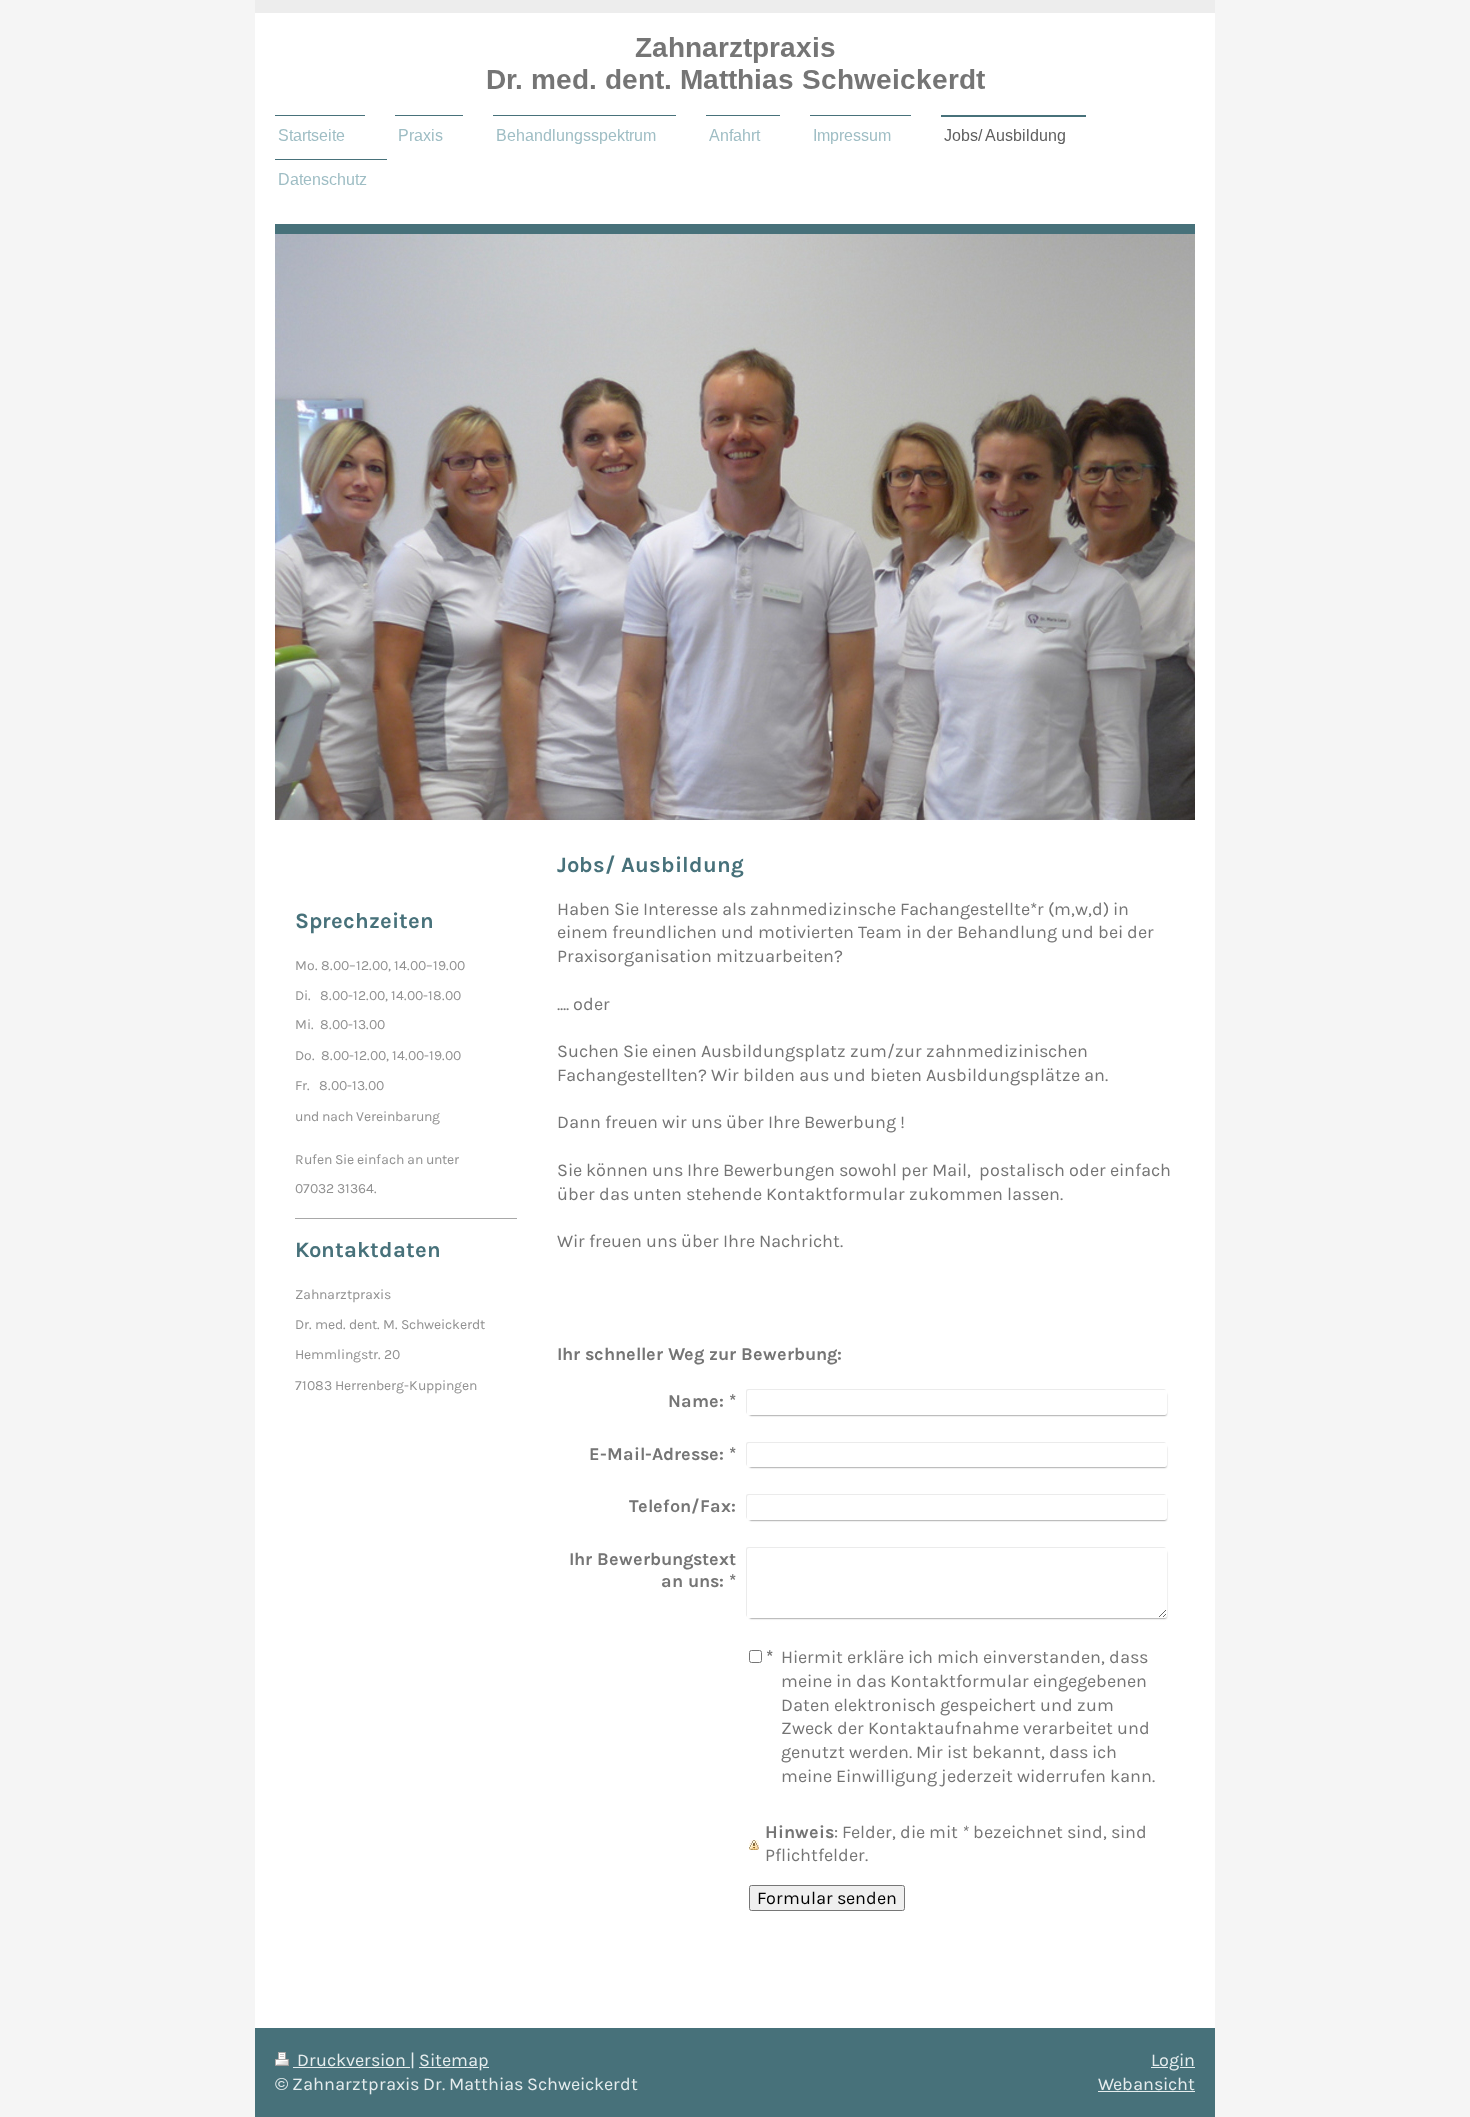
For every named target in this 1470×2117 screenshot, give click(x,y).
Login (1173, 2060)
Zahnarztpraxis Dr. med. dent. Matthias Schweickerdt (735, 63)
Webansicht (1146, 2084)
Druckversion (351, 2060)
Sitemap (454, 2060)
